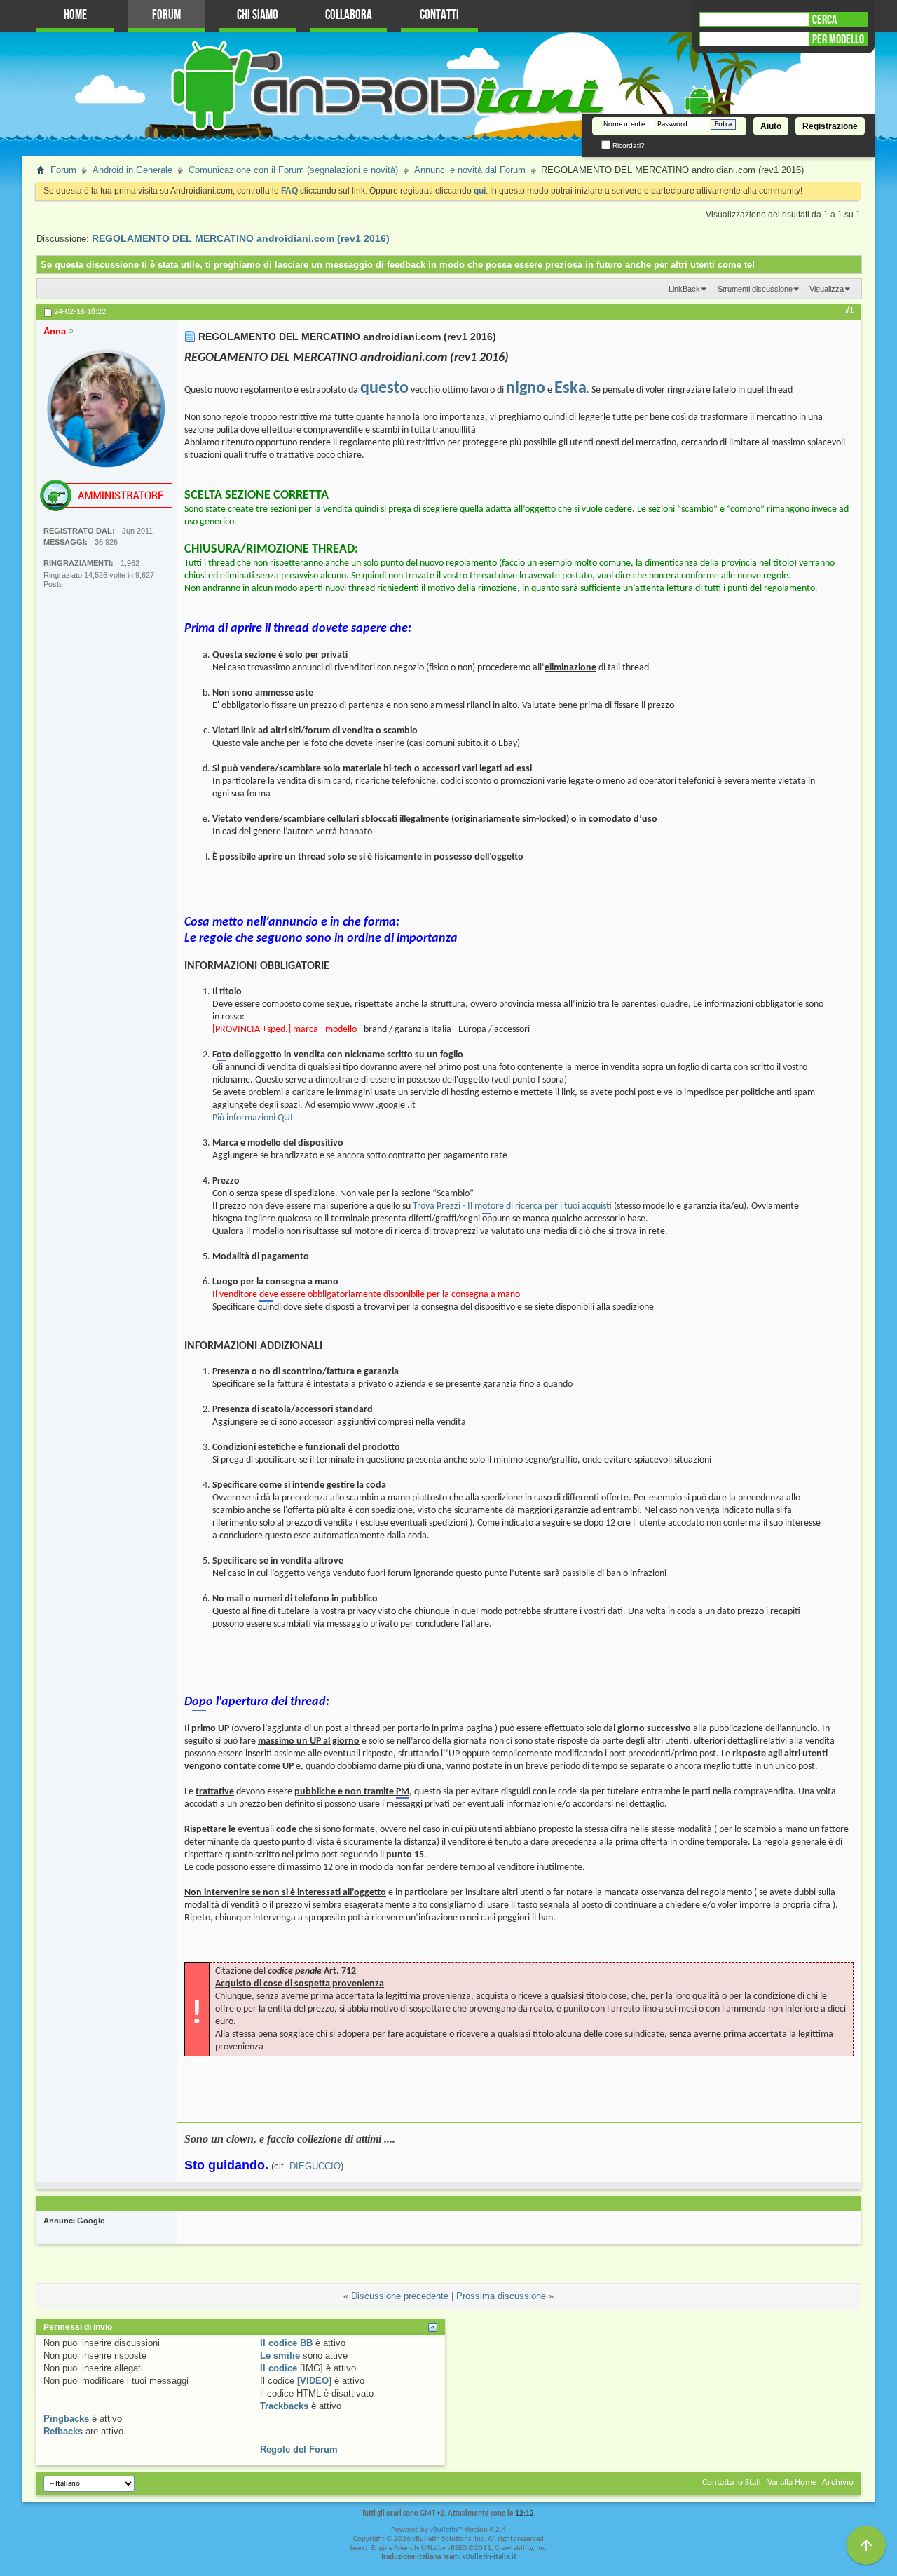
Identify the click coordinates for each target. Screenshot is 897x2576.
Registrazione (830, 126)
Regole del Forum (299, 2449)
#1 (849, 311)
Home (75, 15)
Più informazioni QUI (253, 1118)
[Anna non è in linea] (107, 408)
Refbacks (63, 2431)
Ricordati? (628, 145)
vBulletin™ (446, 2530)
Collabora (349, 15)
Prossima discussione (501, 2296)
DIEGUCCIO (315, 2166)
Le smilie (280, 2355)
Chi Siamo (258, 15)
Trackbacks (284, 2406)
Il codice (279, 2368)
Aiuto (771, 126)
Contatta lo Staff (732, 2482)
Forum (166, 15)
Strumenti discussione (755, 289)
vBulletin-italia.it (489, 2557)
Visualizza (827, 289)
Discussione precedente (400, 2296)
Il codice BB (286, 2343)
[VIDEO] (314, 2381)
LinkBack (684, 289)
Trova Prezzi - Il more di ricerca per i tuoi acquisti (512, 1206)
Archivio (838, 2482)
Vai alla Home (792, 2482)
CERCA (824, 20)
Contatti (439, 15)
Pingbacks (66, 2419)
